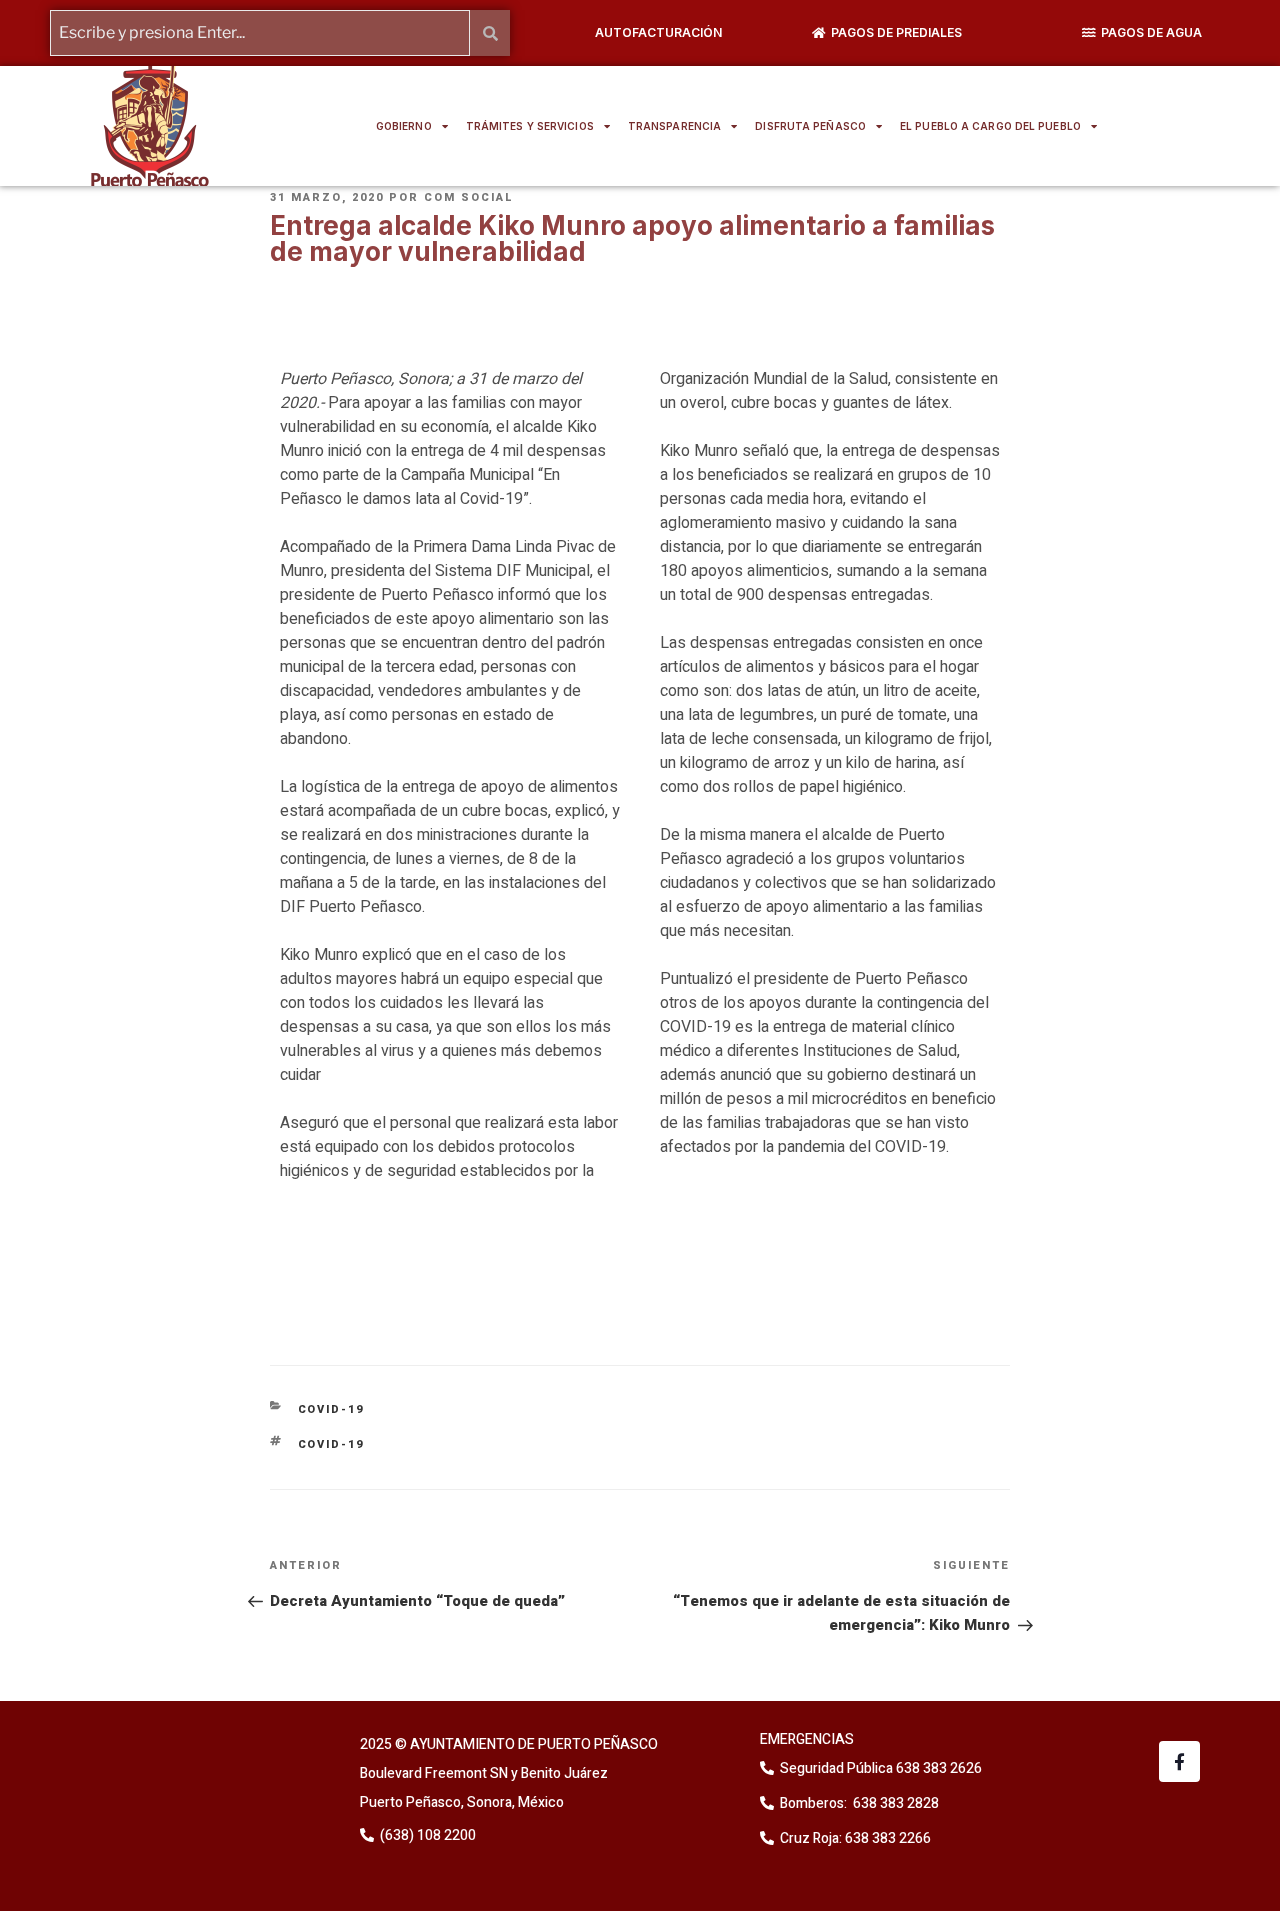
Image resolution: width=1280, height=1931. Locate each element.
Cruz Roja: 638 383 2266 (855, 1838)
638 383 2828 (894, 1803)
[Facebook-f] (1179, 1761)
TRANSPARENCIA (674, 126)
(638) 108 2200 (426, 1835)
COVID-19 (331, 1409)
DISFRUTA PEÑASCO (810, 126)
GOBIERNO (404, 126)
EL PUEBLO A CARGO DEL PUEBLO (990, 126)
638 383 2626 (937, 1768)
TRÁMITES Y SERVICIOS (530, 126)
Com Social (469, 197)
